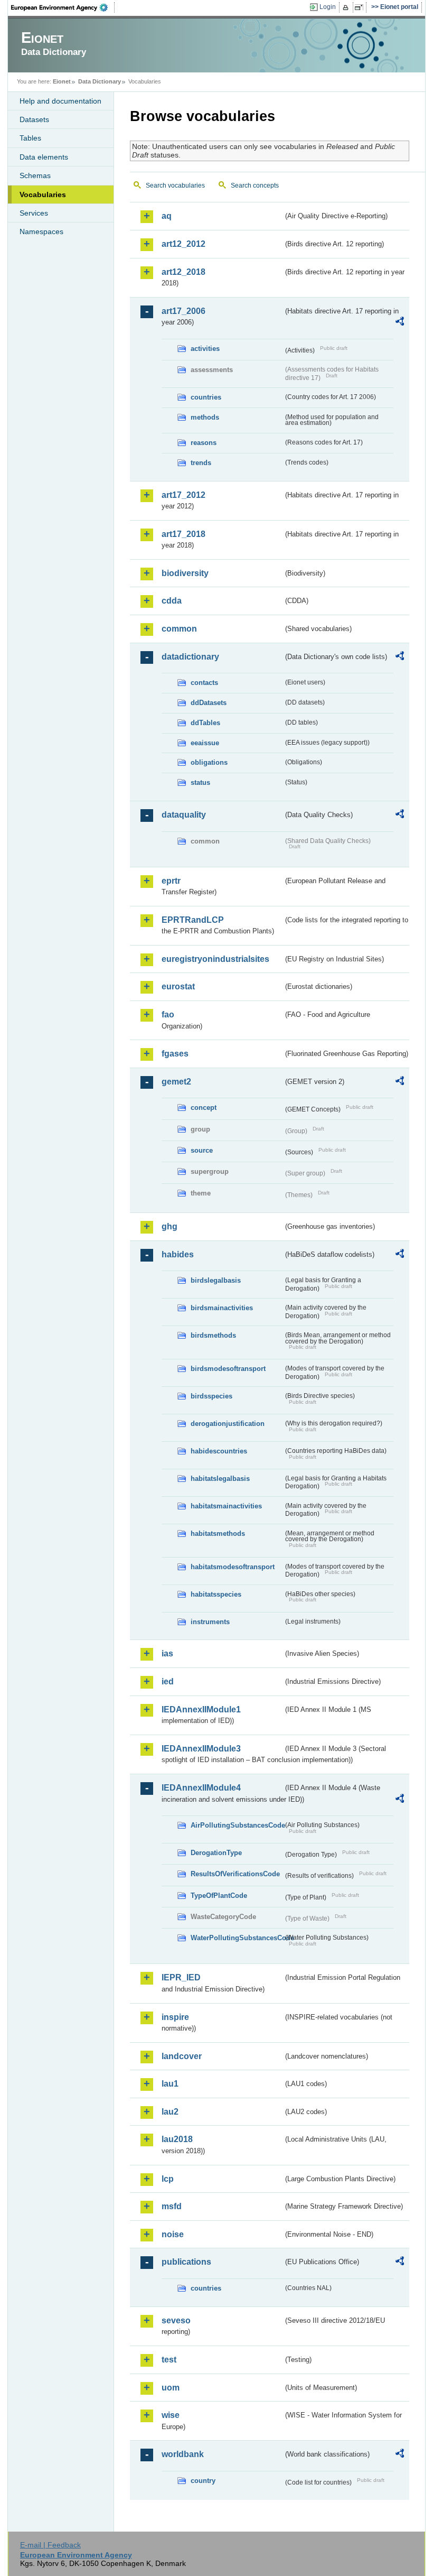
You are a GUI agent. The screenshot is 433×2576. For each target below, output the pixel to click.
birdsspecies (211, 1396)
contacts (204, 683)
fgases (175, 1054)
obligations (209, 762)
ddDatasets (209, 703)
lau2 (170, 2112)
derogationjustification (228, 1424)
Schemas (35, 175)
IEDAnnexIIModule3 (201, 1749)
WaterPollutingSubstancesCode (237, 1938)
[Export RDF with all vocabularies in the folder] (400, 323)
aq (167, 216)
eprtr (171, 881)
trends (201, 463)
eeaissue (205, 743)
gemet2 (176, 1082)
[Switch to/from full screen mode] (361, 7)
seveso (176, 2320)
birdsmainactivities (222, 1308)
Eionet (62, 81)
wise (171, 2415)
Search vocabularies (175, 186)
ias (167, 1653)
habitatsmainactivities (226, 1506)
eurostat (178, 986)
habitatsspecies (216, 1594)
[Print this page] (347, 7)
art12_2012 (183, 244)
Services (34, 213)
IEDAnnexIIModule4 (201, 1788)
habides (178, 1254)
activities (205, 349)
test (169, 2360)
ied (168, 1681)
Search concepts (255, 186)
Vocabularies (43, 194)
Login (328, 7)
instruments (210, 1622)
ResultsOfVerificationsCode (235, 1874)
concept (204, 1108)
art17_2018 (183, 534)
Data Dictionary (100, 81)
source (202, 1150)
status (200, 782)
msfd (172, 2206)
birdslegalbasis (216, 1280)
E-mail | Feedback (50, 2545)
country (203, 2481)
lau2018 (177, 2139)
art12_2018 (183, 272)
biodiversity (185, 573)
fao (168, 1014)
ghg (170, 1226)
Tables (30, 138)
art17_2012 (183, 495)
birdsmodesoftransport (228, 1369)
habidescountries (219, 1451)
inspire (175, 2017)
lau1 (170, 2084)
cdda (172, 601)
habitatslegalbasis (220, 1479)
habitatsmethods (218, 1533)
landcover (182, 2056)
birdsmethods (213, 1335)
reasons (204, 443)
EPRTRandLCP (193, 920)
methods (205, 417)
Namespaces (41, 231)
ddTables (205, 723)
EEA (63, 7)
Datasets (34, 119)
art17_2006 (183, 311)
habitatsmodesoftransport (233, 1567)
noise (173, 2234)
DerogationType (216, 1853)
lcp (168, 2179)
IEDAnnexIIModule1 (201, 1709)
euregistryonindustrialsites (215, 959)
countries (206, 397)
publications (186, 2262)
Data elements (44, 157)
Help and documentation (60, 101)
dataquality (184, 815)
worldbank (183, 2454)
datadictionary (190, 657)
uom (171, 2388)
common (179, 629)
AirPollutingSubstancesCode (237, 1825)
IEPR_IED (181, 1977)
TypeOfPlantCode (219, 1896)
